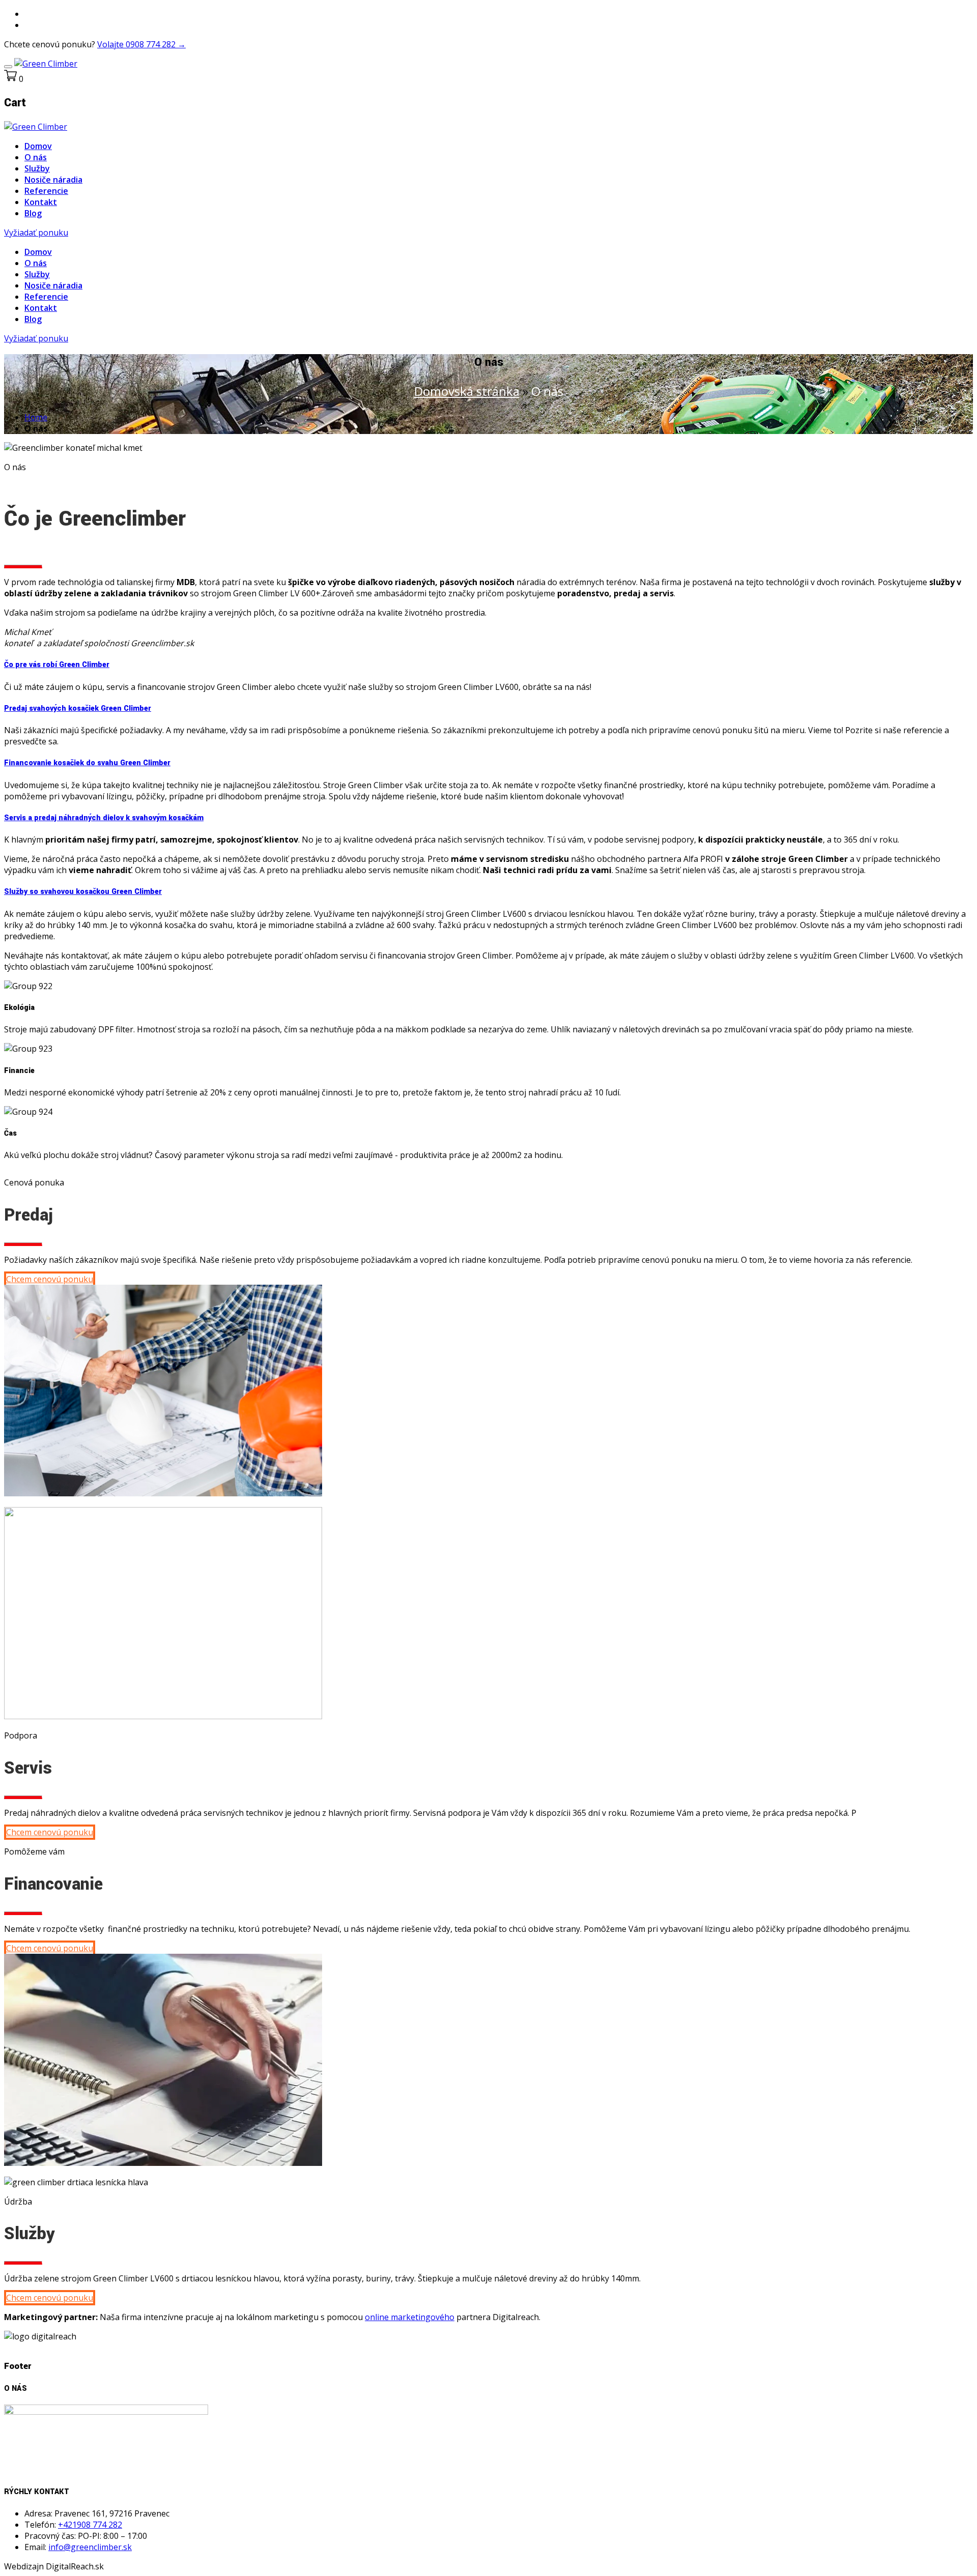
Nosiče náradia (53, 180)
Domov (38, 146)
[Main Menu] (8, 67)
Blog (33, 213)
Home (36, 417)
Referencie (46, 191)
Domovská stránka (467, 391)
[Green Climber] (46, 64)
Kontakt (41, 202)
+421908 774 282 (90, 2525)
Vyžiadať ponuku (36, 233)
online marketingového (410, 2317)
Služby (37, 168)
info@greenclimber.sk (90, 2547)
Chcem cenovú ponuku (50, 1279)
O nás (36, 157)
